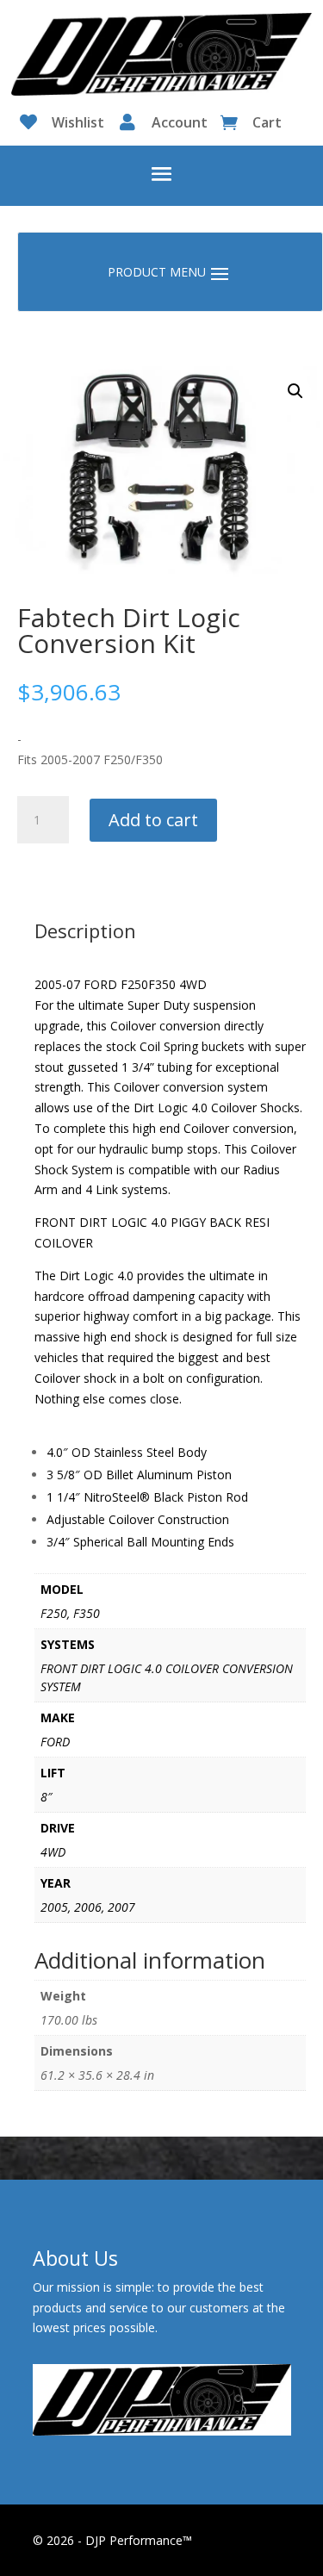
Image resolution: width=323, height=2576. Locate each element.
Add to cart (153, 820)
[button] (295, 391)
